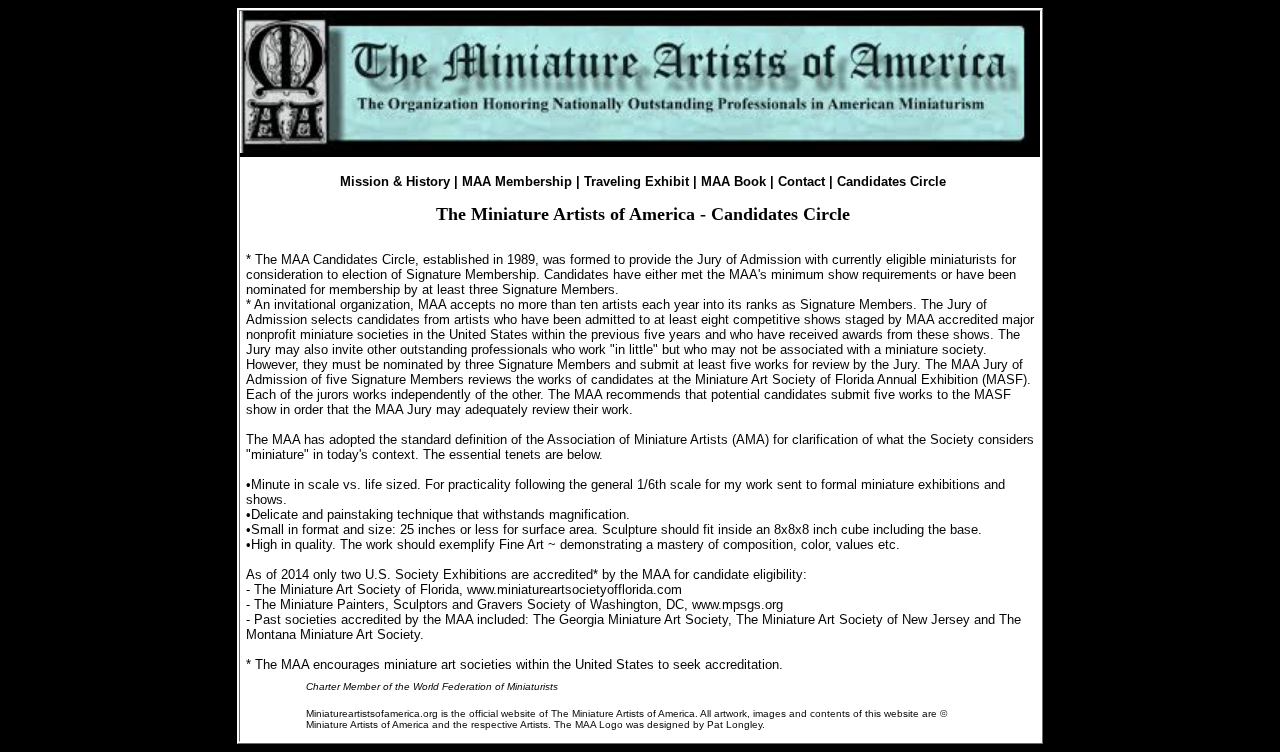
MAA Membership (517, 181)
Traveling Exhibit (636, 181)
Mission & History (395, 181)
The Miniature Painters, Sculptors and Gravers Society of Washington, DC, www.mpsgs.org (518, 604)
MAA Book (733, 181)
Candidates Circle (891, 181)
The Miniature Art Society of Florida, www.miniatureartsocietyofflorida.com (468, 589)
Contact (801, 181)
